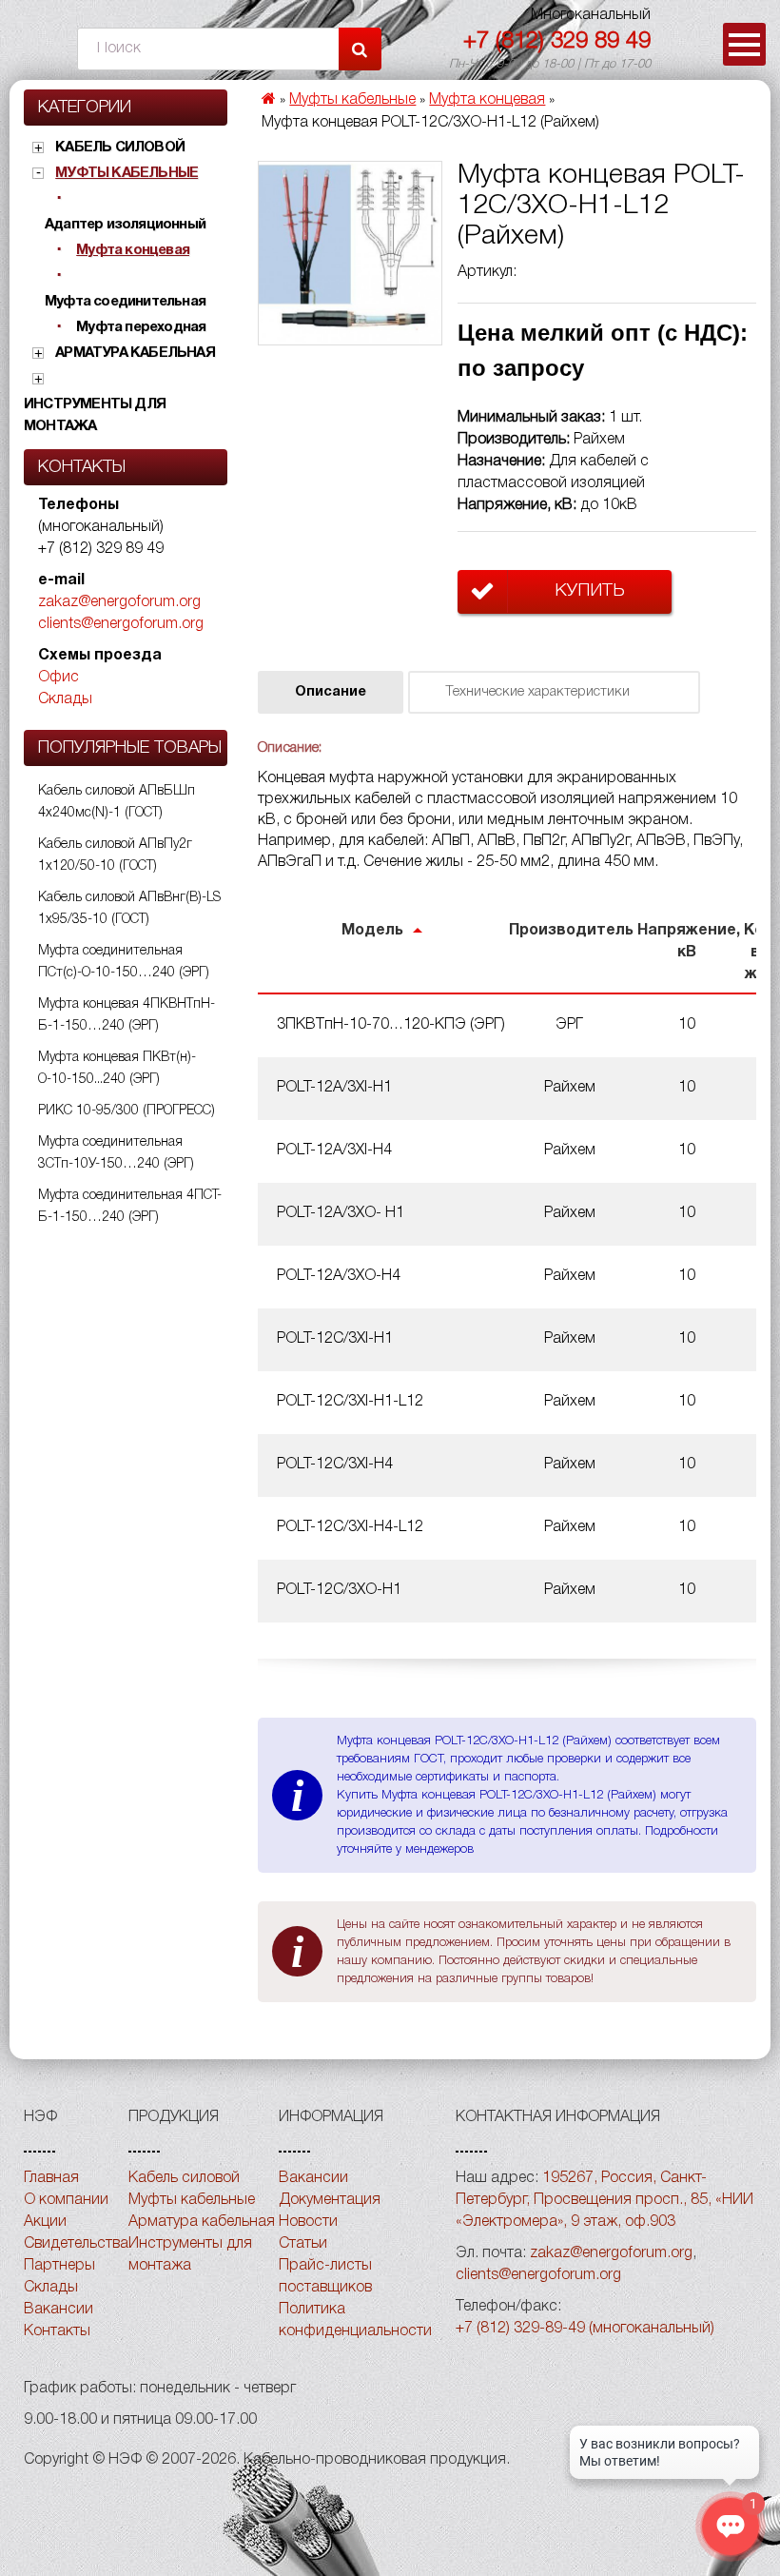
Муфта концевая (133, 250)
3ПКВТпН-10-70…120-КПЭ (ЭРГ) (391, 1025)
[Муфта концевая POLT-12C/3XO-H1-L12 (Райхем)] (350, 253)
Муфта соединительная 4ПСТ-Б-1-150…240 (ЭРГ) (130, 1207)
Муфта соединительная (125, 302)
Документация (330, 2200)
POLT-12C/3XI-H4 (335, 1465)
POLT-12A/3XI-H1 (334, 1088)
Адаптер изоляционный (125, 225)
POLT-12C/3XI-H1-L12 (350, 1402)
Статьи (303, 2244)
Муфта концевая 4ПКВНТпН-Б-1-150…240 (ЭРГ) (127, 1015)
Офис (58, 678)
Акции (45, 2222)
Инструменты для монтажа (95, 415)
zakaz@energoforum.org (119, 602)
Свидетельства (76, 2244)
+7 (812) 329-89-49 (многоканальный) (585, 2329)
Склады (65, 699)
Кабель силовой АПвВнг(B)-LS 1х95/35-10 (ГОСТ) (129, 909)
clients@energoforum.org (121, 624)
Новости (308, 2222)
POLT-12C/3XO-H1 (339, 1590)
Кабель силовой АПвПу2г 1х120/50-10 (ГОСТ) (115, 855)
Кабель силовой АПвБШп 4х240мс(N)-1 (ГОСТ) (117, 802)
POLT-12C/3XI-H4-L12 (350, 1527)
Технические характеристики (537, 692)
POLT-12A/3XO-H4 (339, 1276)
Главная (51, 2178)
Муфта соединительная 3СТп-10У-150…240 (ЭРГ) (116, 1153)
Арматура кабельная (135, 353)
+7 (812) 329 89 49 (557, 42)
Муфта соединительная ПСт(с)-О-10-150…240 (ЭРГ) (124, 962)
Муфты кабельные (127, 173)
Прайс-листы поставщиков (325, 2277)
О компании (66, 2200)
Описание (331, 692)
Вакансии (58, 2310)
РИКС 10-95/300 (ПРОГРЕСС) (127, 1111)
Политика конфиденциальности (355, 2320)
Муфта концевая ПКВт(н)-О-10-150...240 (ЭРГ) (117, 1069)
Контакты (57, 2331)
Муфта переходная (141, 327)
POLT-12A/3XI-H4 (334, 1150)
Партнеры (59, 2266)
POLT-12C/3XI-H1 (335, 1339)
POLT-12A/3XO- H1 (341, 1213)
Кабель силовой (120, 147)
